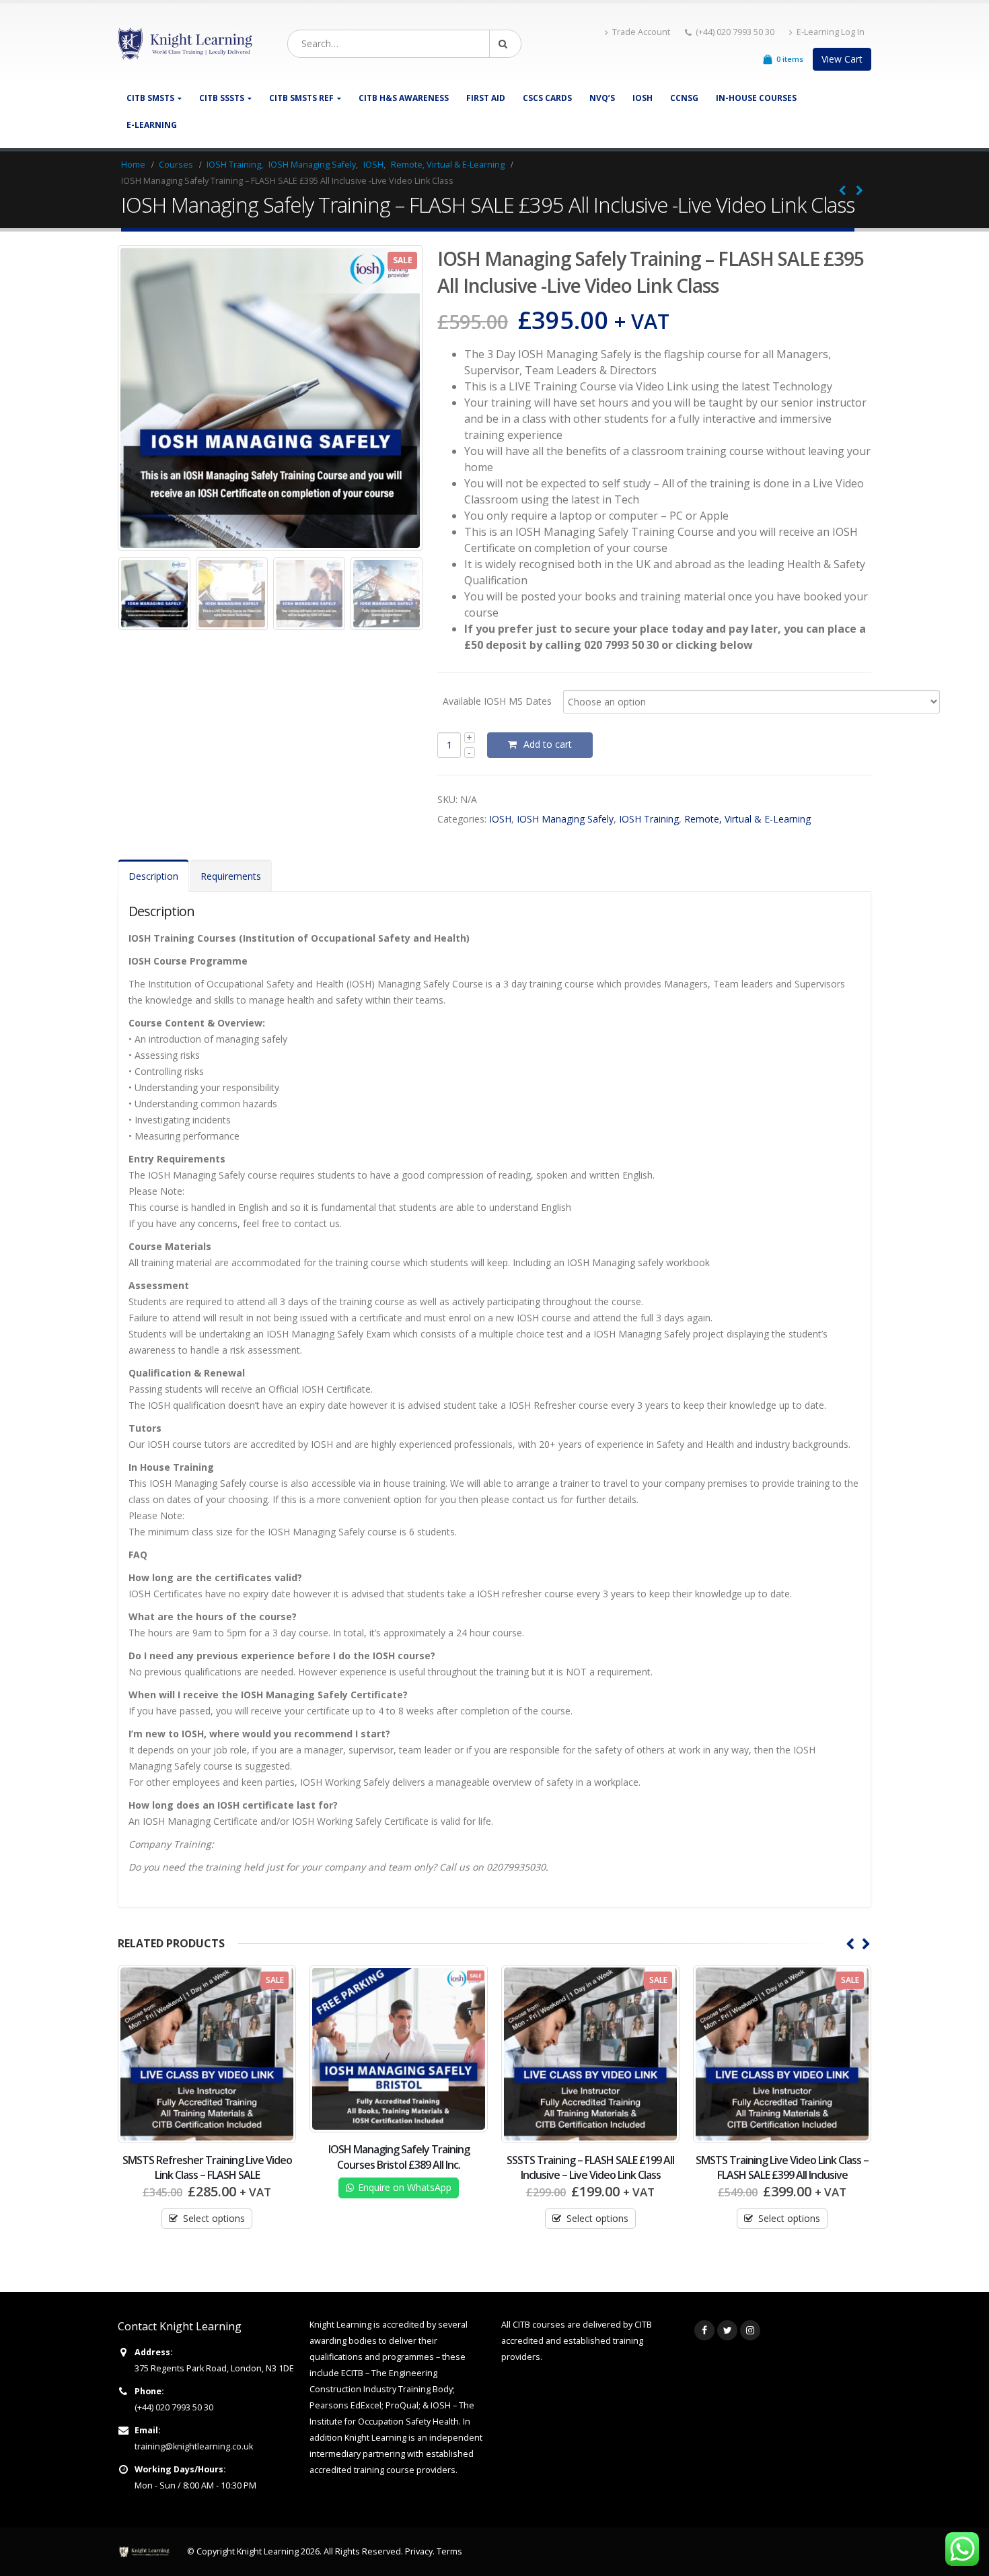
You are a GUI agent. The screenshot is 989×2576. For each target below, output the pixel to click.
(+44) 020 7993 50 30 (174, 2407)
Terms (449, 2551)
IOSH (643, 98)
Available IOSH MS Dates (497, 700)
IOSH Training (649, 819)
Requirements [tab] (231, 876)
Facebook (704, 2330)
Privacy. (421, 2551)
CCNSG (684, 98)
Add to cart (548, 744)
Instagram (750, 2330)
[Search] (505, 44)
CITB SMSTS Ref (301, 98)
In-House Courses (756, 98)
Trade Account (641, 32)
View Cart (842, 59)
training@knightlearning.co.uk (194, 2446)
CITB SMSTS (150, 98)
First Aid (486, 98)
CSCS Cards (547, 98)
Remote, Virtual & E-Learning (747, 819)
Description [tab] (153, 876)
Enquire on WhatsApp (213, 2187)
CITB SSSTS (222, 98)
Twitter (727, 2330)
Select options (406, 2218)
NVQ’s (602, 98)
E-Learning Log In (831, 32)
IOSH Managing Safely (565, 819)
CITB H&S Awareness (404, 98)
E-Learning (152, 125)
